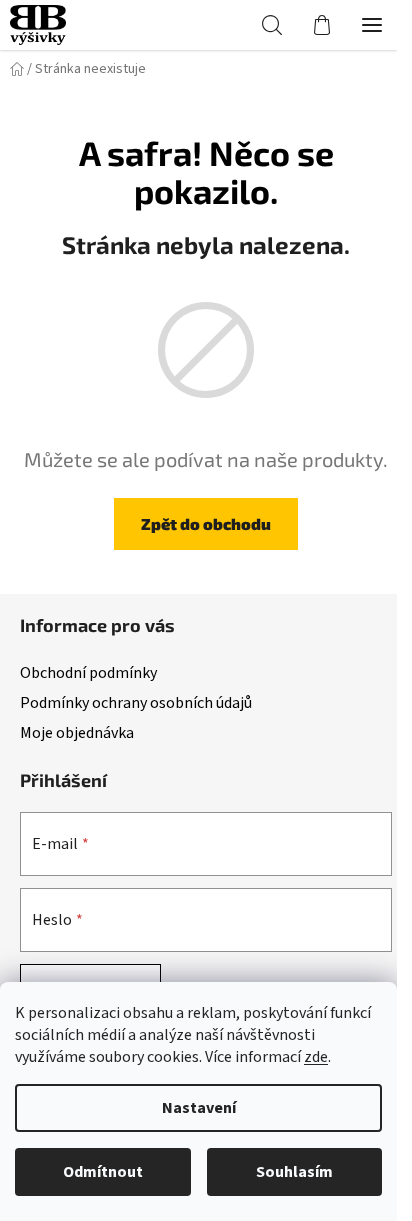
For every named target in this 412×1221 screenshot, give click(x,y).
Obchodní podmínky (88, 673)
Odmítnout (103, 1172)
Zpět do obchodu (206, 523)
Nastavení (199, 1108)
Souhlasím (294, 1172)
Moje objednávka (77, 733)
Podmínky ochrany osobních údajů (136, 703)
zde (316, 1057)
